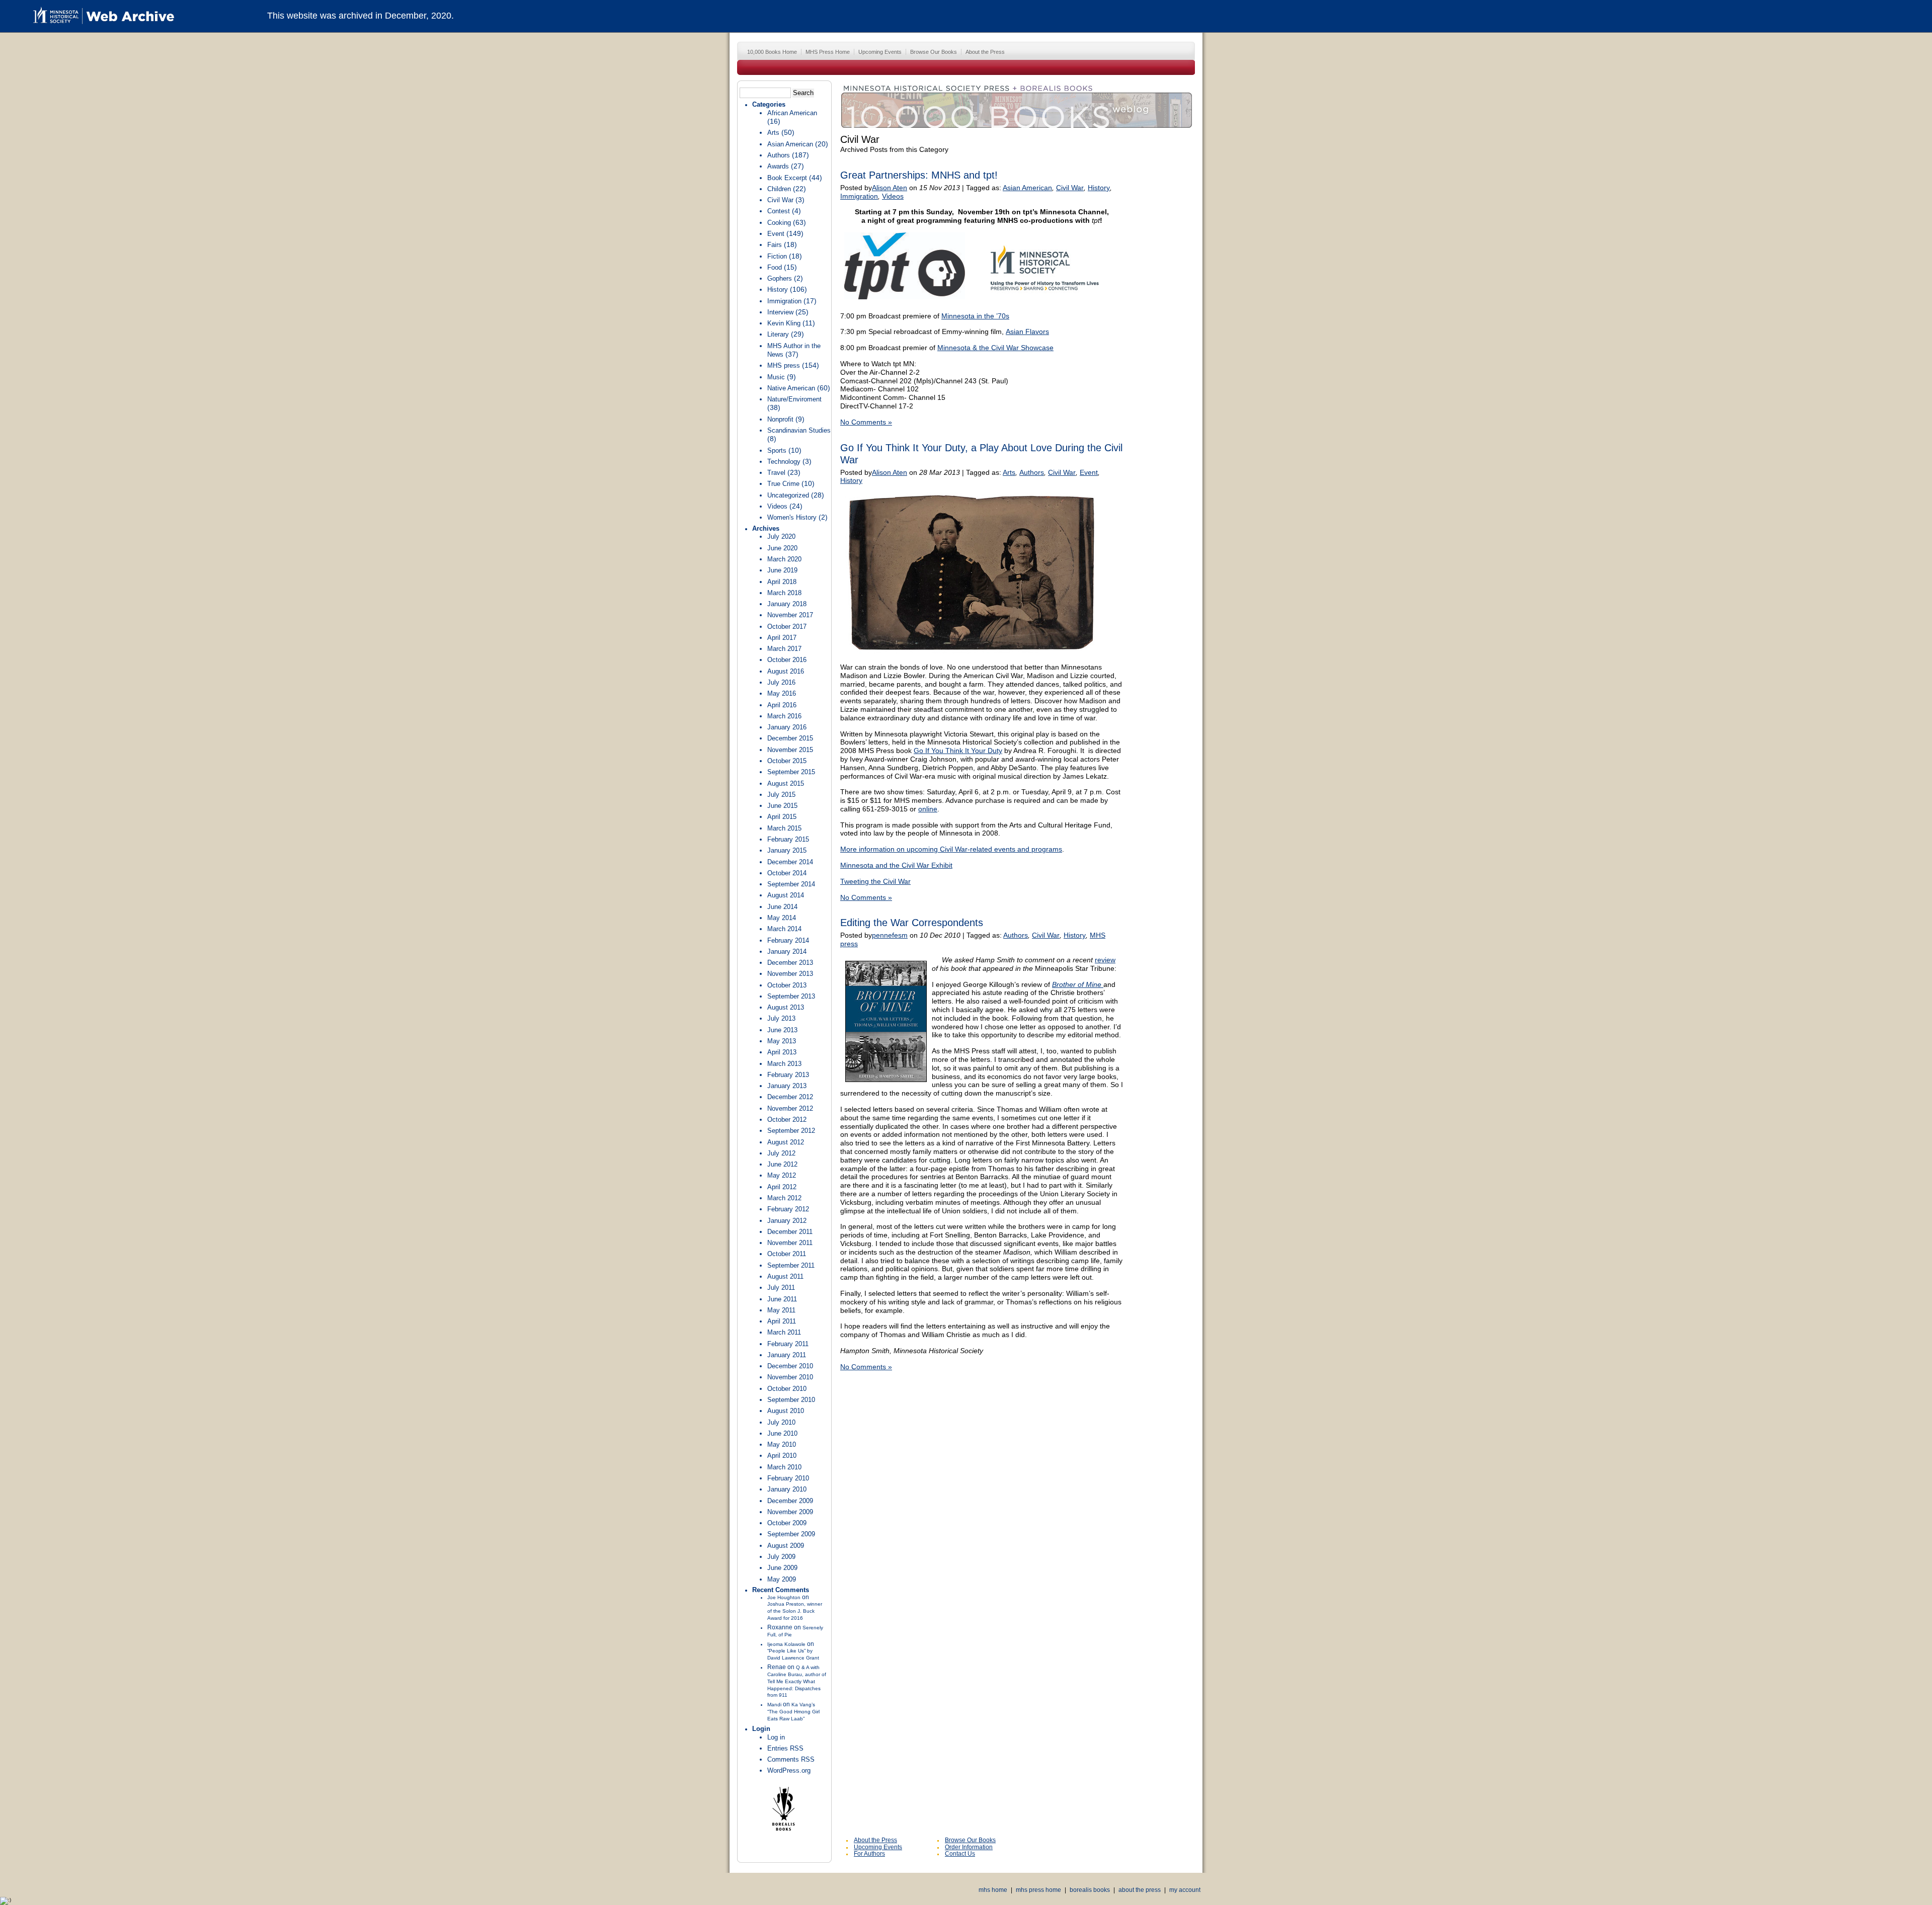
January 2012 (787, 1221)
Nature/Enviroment (794, 399)
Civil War (780, 200)
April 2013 (782, 1052)
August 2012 (786, 1142)
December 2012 (790, 1097)
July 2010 (781, 1422)
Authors (779, 155)
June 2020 (782, 548)
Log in (776, 1737)
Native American (791, 388)
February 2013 (788, 1075)
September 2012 (791, 1131)
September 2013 (791, 996)
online (928, 809)
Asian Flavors (1027, 332)
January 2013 (787, 1086)
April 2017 (782, 638)
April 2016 (782, 705)
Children (779, 189)
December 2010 (790, 1366)
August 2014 (786, 895)
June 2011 (782, 1299)
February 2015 (788, 839)
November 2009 (790, 1512)
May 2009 (782, 1579)
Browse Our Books (934, 52)
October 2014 (787, 873)
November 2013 (790, 974)
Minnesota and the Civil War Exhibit (896, 865)
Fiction (777, 256)
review (1105, 960)
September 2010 (791, 1400)
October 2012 (787, 1120)
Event (776, 234)
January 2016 (787, 727)
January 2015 (787, 850)
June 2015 (782, 806)
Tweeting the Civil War (875, 881)
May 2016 (782, 693)
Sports (777, 450)
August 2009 (786, 1546)
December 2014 (790, 862)
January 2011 (787, 1355)
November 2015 (790, 750)
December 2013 (790, 963)
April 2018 (782, 582)
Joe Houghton (784, 1597)
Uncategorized (788, 495)
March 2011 (784, 1332)
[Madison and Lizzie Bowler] (971, 651)
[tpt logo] (1043, 236)
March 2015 (784, 828)
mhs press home (1038, 1890)
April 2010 (782, 1456)
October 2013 (787, 985)
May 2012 (782, 1175)
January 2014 (787, 951)
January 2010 (787, 1489)
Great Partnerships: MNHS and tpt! (919, 175)
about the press (1140, 1890)
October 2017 (787, 627)
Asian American (790, 144)
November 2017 (790, 615)
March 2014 (784, 929)
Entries (785, 1748)
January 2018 (787, 604)
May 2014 (782, 918)
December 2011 (790, 1232)
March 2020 (784, 559)
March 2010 (784, 1467)
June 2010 (782, 1433)
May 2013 (782, 1041)
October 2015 (787, 761)
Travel (776, 473)
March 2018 (784, 593)
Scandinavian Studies (799, 430)
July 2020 (781, 536)
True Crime (783, 484)
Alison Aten (890, 188)
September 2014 (791, 884)
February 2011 (788, 1344)
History (778, 289)
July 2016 (781, 682)
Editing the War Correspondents (912, 923)
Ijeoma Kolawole (786, 1644)
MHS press (784, 365)
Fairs (775, 245)
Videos (777, 506)
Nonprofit (780, 419)
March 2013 (784, 1064)
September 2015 (791, 772)
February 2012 (788, 1209)
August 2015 (786, 783)
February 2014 (788, 940)
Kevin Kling (784, 323)
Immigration (784, 301)
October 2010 (787, 1389)
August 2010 (786, 1411)
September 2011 (791, 1265)
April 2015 (782, 817)
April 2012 (782, 1187)
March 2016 (784, 716)
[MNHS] (982, 268)
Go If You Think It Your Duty (958, 751)
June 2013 (782, 1030)
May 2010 (782, 1444)
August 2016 (786, 671)
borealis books (1090, 1890)
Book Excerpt (787, 178)
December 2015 (790, 738)
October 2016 (787, 660)
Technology (784, 462)
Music (776, 377)
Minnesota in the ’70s (975, 316)
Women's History (792, 517)
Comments (791, 1759)
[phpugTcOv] (937, 960)
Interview (780, 312)
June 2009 (782, 1568)
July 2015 (781, 795)
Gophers (780, 278)
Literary (778, 334)
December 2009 (790, 1501)
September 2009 (791, 1534)
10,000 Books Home (772, 52)
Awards (778, 166)
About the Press (985, 52)
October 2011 (787, 1254)
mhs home (993, 1890)
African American (792, 113)
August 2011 (785, 1276)
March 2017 (784, 649)
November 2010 (790, 1377)
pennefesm (890, 935)
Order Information (969, 1847)
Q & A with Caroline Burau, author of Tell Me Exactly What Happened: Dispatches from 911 (797, 1681)
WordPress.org (789, 1770)
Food (775, 267)
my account (1185, 1890)
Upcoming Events (880, 52)
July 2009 (781, 1557)
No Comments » (866, 422)
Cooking (779, 223)
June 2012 (782, 1164)
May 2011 (781, 1310)
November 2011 (790, 1243)
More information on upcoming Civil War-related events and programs (951, 849)
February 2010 (788, 1478)
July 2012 (781, 1153)
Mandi (774, 1705)
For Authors (869, 1854)
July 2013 (781, 1018)
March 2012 (784, 1198)
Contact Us (960, 1854)
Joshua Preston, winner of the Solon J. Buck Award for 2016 (795, 1611)
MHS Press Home (828, 52)
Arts (773, 133)
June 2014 (782, 907)
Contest (779, 211)
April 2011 (782, 1321)
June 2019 (782, 570)
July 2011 (781, 1288)
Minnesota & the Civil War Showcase (995, 348)
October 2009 (787, 1523)
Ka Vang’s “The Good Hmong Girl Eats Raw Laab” (793, 1712)
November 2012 (790, 1108)
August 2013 (786, 1007)
